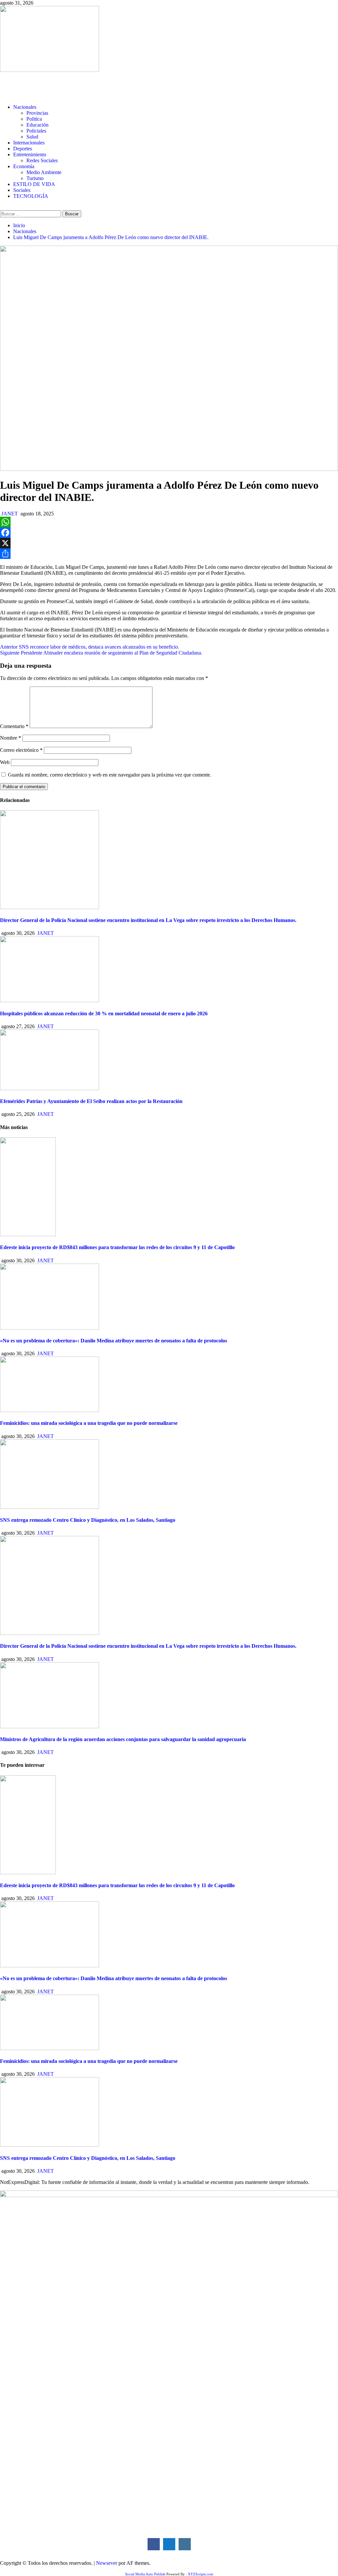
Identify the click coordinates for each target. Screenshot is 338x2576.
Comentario (14, 726)
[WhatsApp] (169, 522)
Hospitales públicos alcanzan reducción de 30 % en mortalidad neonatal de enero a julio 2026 (104, 1013)
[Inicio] (2, 96)
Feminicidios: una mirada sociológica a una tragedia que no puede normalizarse (89, 1423)
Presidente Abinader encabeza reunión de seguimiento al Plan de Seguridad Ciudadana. (101, 653)
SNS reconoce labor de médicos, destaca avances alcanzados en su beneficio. (90, 647)
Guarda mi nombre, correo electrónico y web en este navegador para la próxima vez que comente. (110, 775)
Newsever (107, 2563)
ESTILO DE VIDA (34, 184)
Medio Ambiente (44, 172)
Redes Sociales (42, 160)
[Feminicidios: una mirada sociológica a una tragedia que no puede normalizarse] (50, 1410)
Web (5, 762)
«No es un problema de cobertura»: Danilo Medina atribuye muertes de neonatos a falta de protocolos (114, 1341)
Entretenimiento (30, 154)
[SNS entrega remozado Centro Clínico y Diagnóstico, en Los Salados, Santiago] (50, 1507)
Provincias (37, 113)
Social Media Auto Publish (145, 2574)
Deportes (23, 149)
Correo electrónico (21, 750)
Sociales (22, 190)
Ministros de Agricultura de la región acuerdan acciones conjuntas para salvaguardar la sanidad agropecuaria (123, 1739)
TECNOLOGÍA (31, 196)
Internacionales (29, 143)
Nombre (11, 738)
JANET (10, 514)
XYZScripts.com (201, 2574)
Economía (24, 166)
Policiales (36, 131)
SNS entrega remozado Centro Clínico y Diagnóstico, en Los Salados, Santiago (88, 1520)
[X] (169, 543)
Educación (37, 125)
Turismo (35, 178)
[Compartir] (169, 554)
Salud (32, 137)
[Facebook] (169, 533)
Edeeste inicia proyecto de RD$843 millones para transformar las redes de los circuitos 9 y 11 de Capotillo (117, 1247)
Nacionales (25, 107)
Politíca (34, 119)
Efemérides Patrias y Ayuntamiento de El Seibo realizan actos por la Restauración (91, 1101)
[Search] (2, 207)
